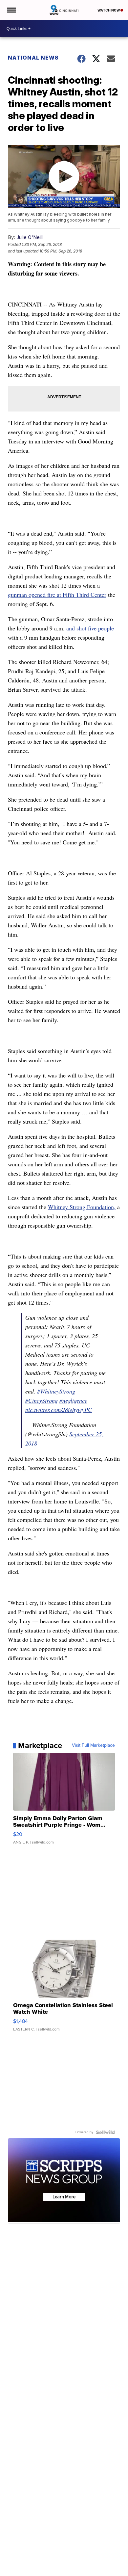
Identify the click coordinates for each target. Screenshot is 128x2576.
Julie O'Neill (30, 237)
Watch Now (109, 10)
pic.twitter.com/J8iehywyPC (59, 1410)
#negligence (73, 1400)
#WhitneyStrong (56, 1391)
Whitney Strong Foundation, (82, 1207)
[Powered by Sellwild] (105, 2132)
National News (33, 58)
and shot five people (90, 628)
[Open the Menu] (11, 10)
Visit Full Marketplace (93, 1745)
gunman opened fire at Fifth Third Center (57, 595)
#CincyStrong (42, 1400)
